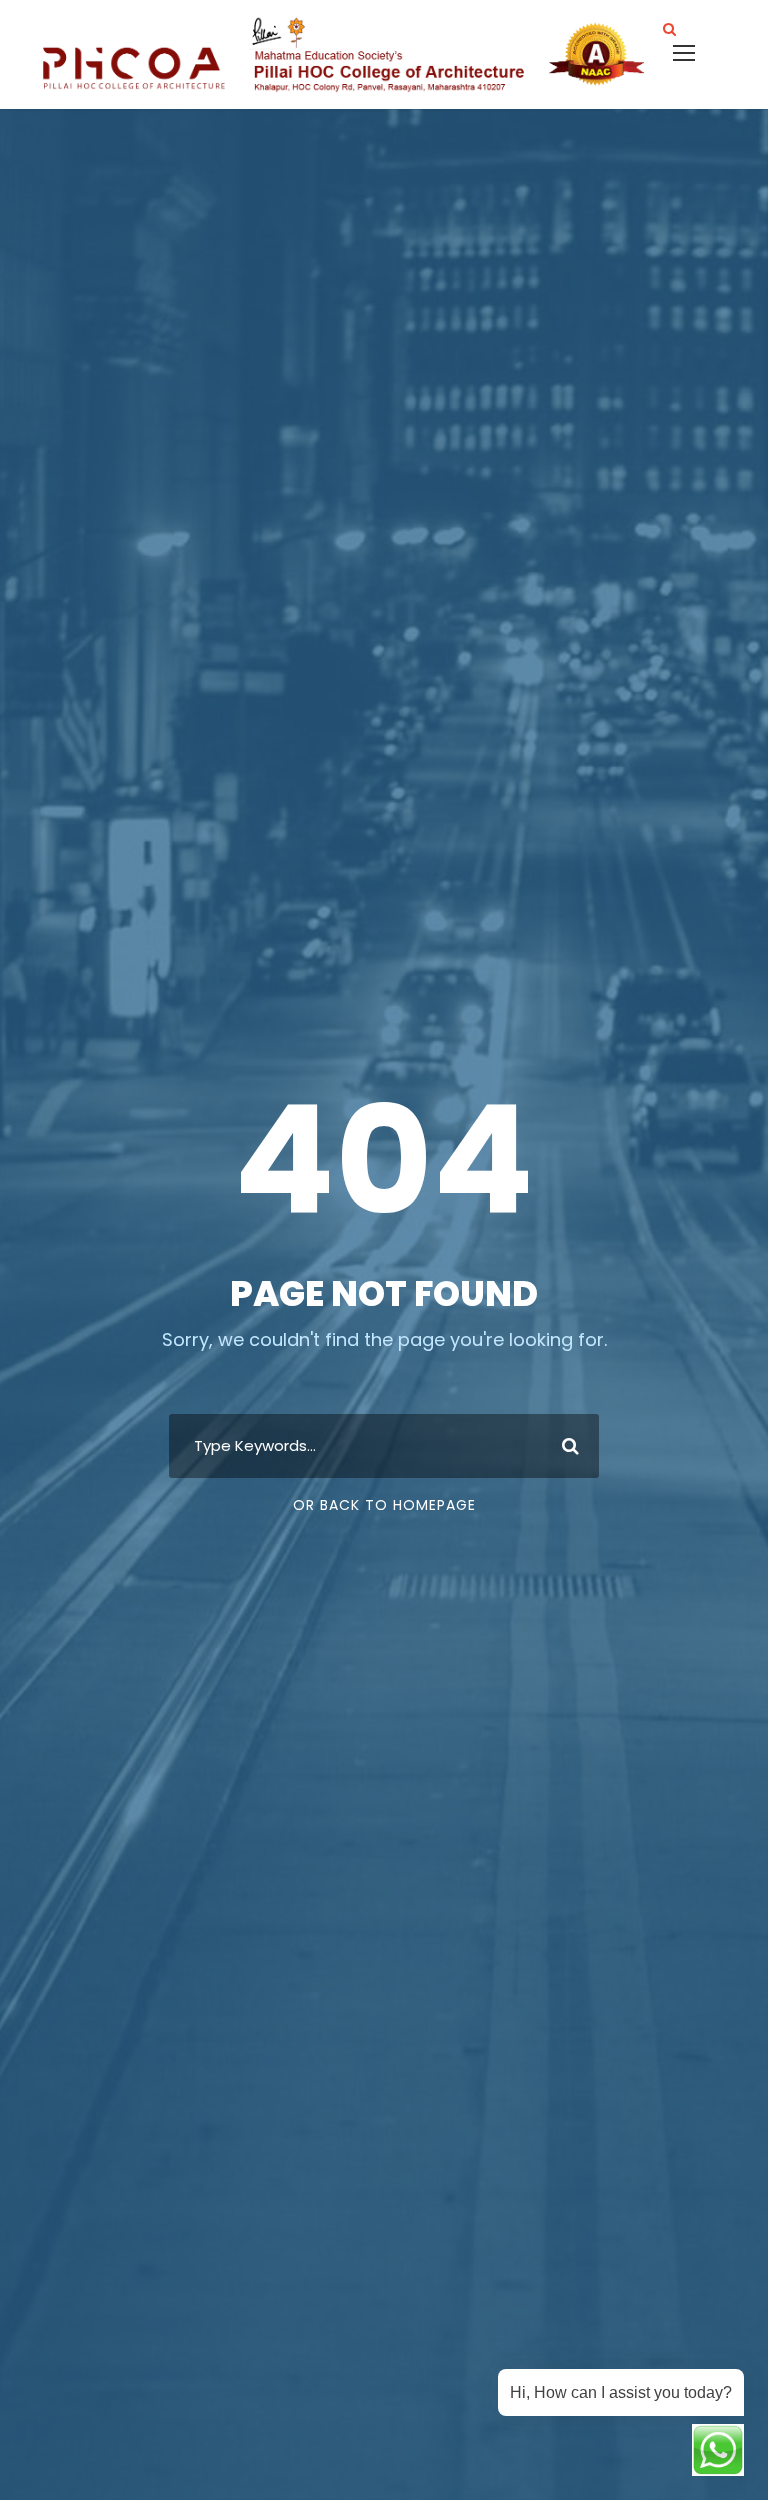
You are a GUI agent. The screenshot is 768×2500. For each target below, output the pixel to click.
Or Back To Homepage (384, 1505)
